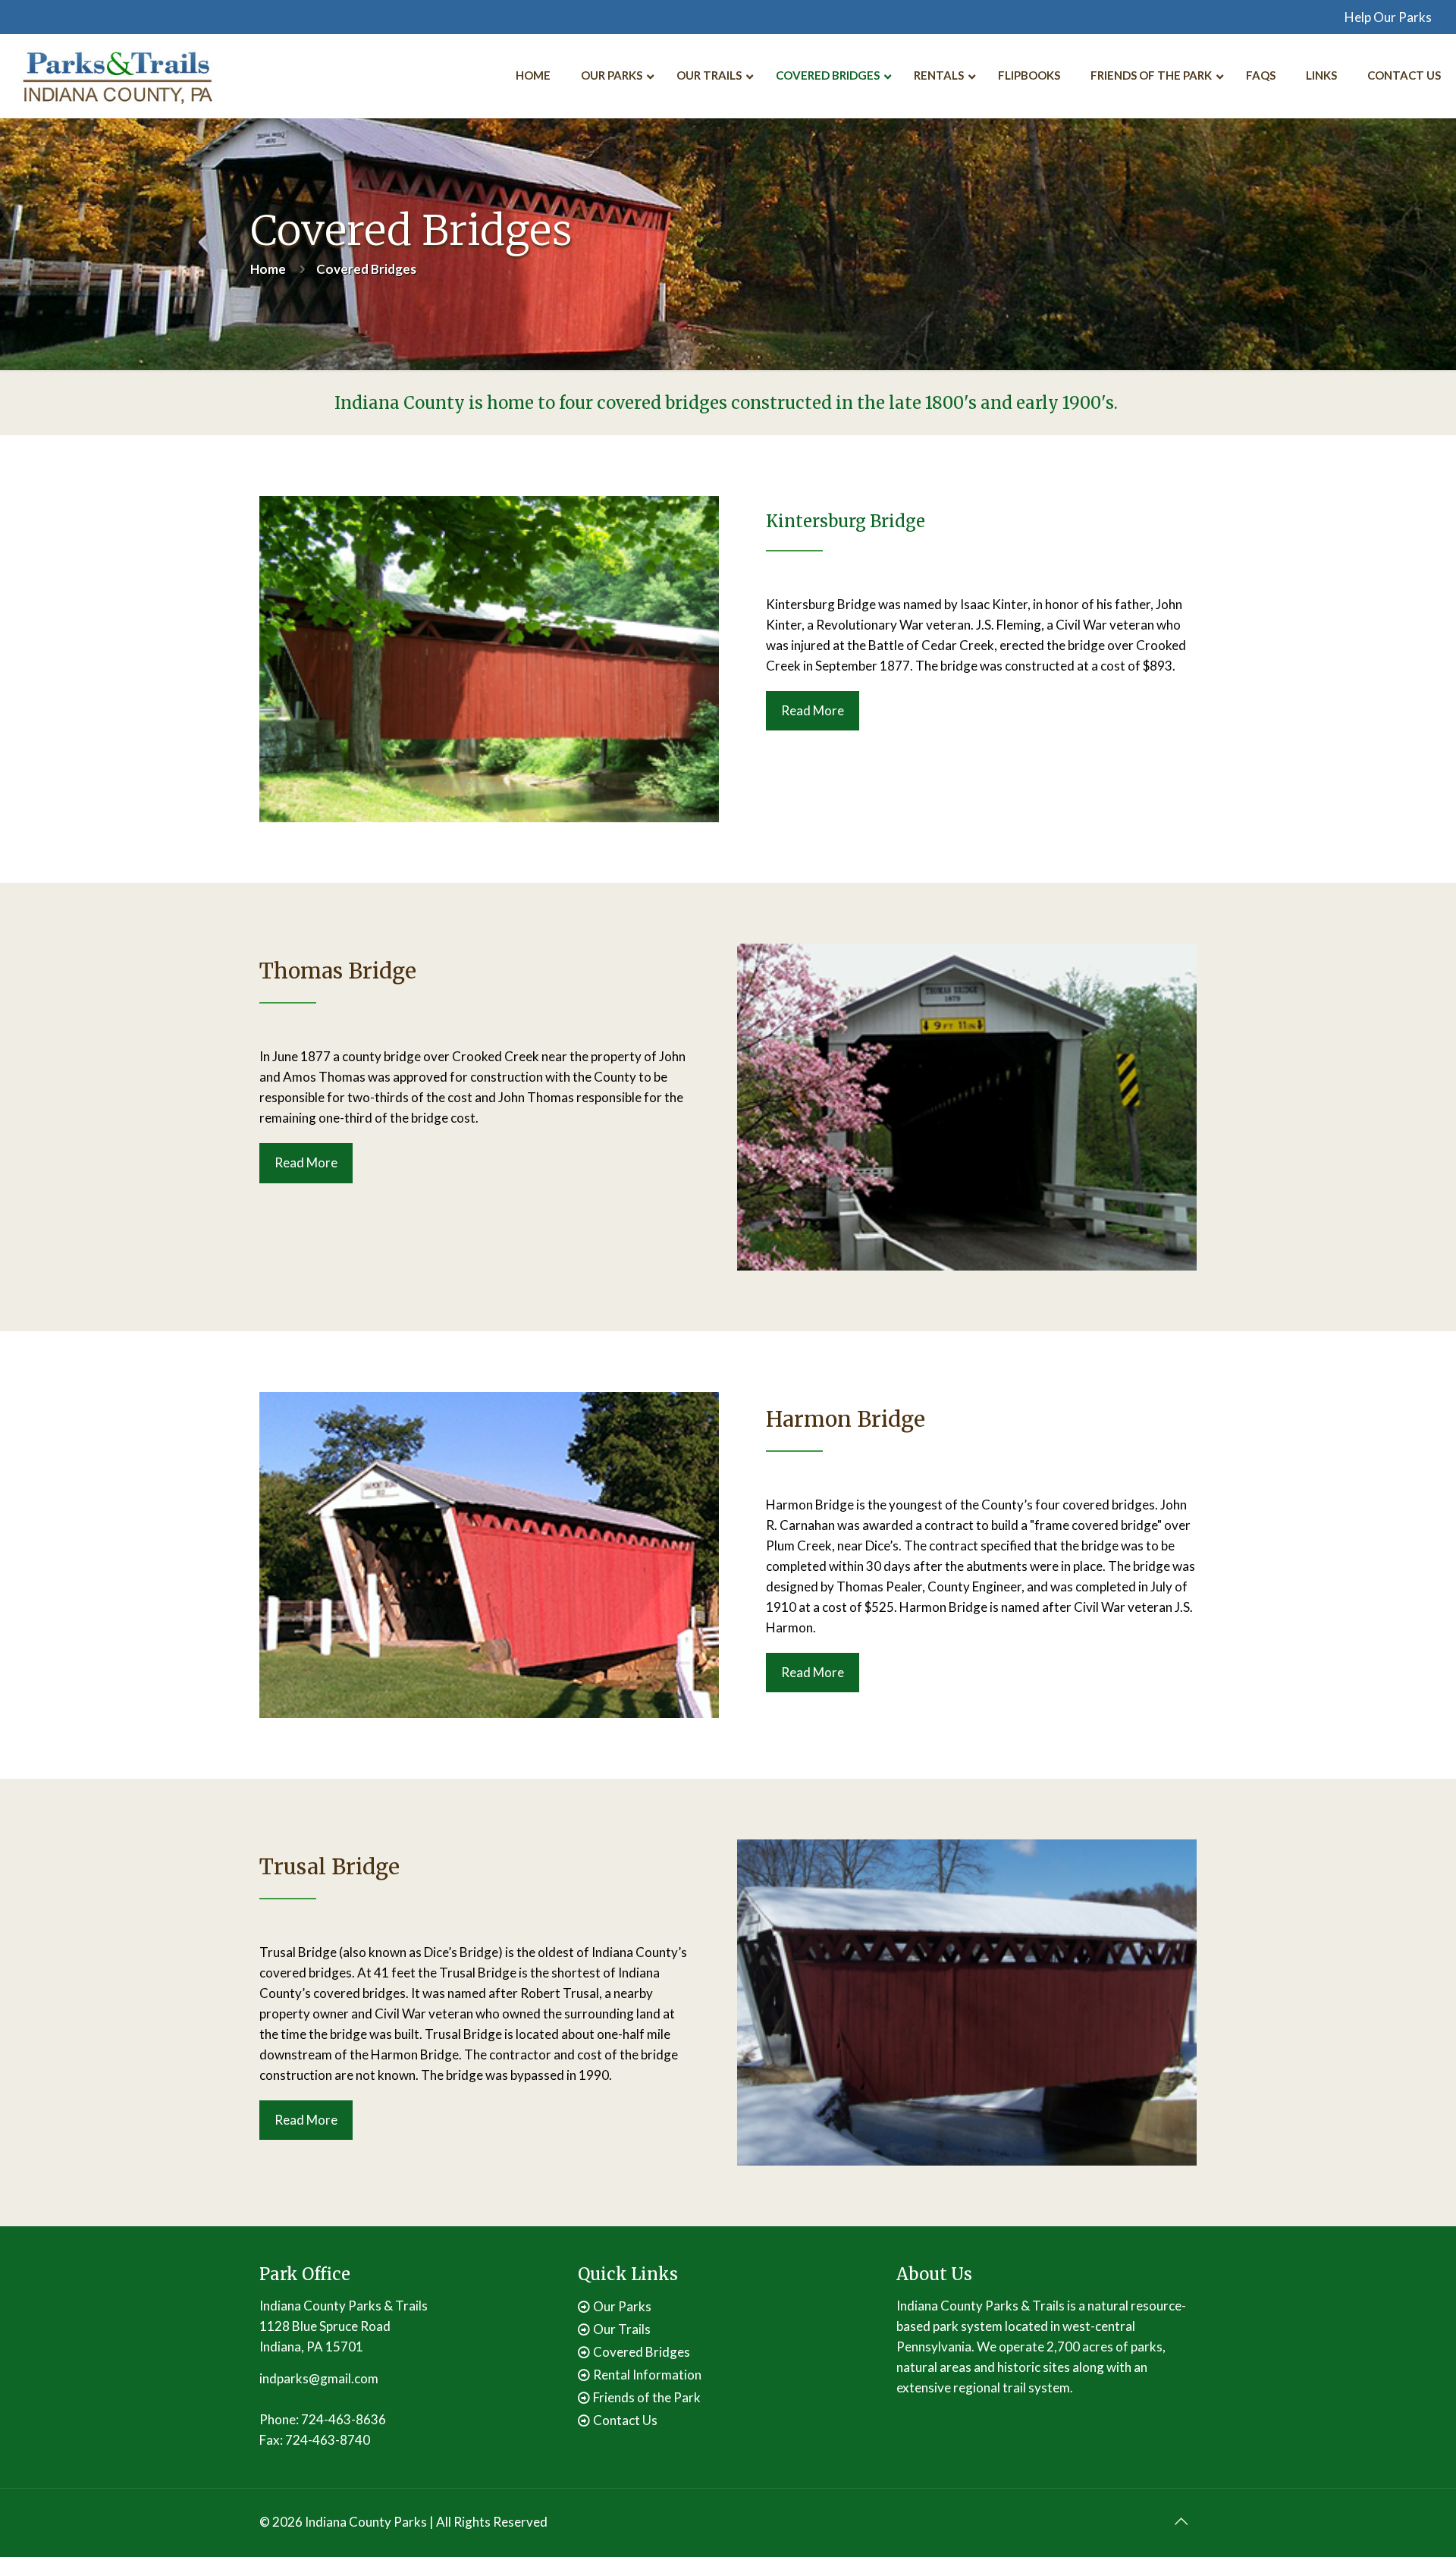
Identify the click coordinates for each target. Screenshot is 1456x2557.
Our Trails (622, 2329)
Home (268, 269)
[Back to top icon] (1181, 2521)
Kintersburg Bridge (846, 521)
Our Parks (622, 2306)
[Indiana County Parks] (118, 76)
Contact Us (625, 2420)
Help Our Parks (1388, 17)
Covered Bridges (642, 2352)
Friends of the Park (647, 2397)
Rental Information (647, 2375)
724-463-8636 (344, 2419)
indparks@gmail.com (319, 2378)
